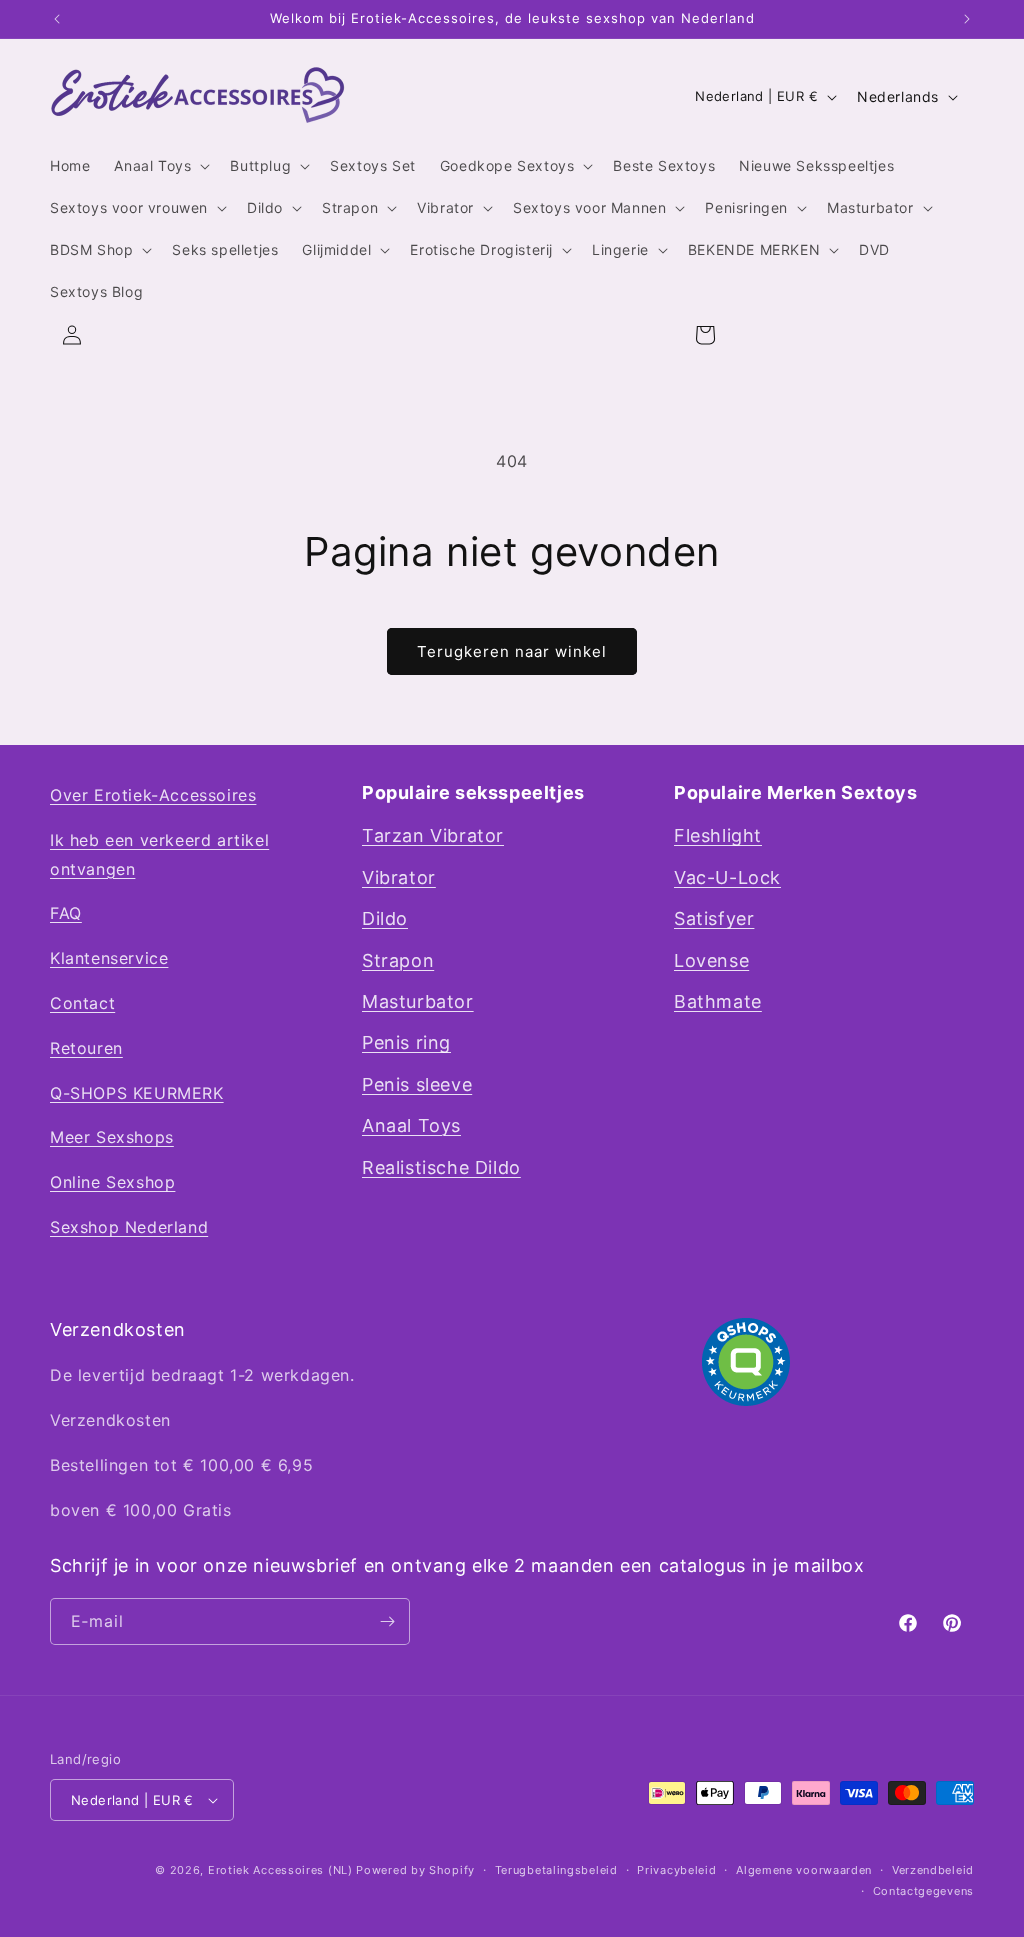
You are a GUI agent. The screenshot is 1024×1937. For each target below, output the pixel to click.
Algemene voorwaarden (804, 1870)
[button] (160, 166)
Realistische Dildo (441, 1167)
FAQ (66, 913)
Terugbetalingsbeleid (556, 1870)
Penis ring (406, 1042)
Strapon (398, 960)
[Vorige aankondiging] (57, 19)
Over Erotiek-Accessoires (153, 795)
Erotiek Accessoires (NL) (280, 1870)
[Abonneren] (387, 1621)
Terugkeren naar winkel (512, 651)
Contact (82, 1003)
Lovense (711, 960)
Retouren (86, 1048)
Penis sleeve (417, 1084)
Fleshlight (718, 835)
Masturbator (418, 1001)
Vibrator (399, 877)
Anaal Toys (411, 1125)
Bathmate (718, 1001)
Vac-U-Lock (727, 877)
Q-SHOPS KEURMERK (137, 1093)
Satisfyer (714, 918)
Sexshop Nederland (129, 1227)
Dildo (385, 918)
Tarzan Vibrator (433, 835)
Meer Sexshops (112, 1137)
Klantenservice (109, 958)
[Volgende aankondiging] (967, 19)
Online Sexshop (112, 1182)
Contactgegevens (924, 1891)
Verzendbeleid (933, 1870)
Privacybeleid (676, 1870)
